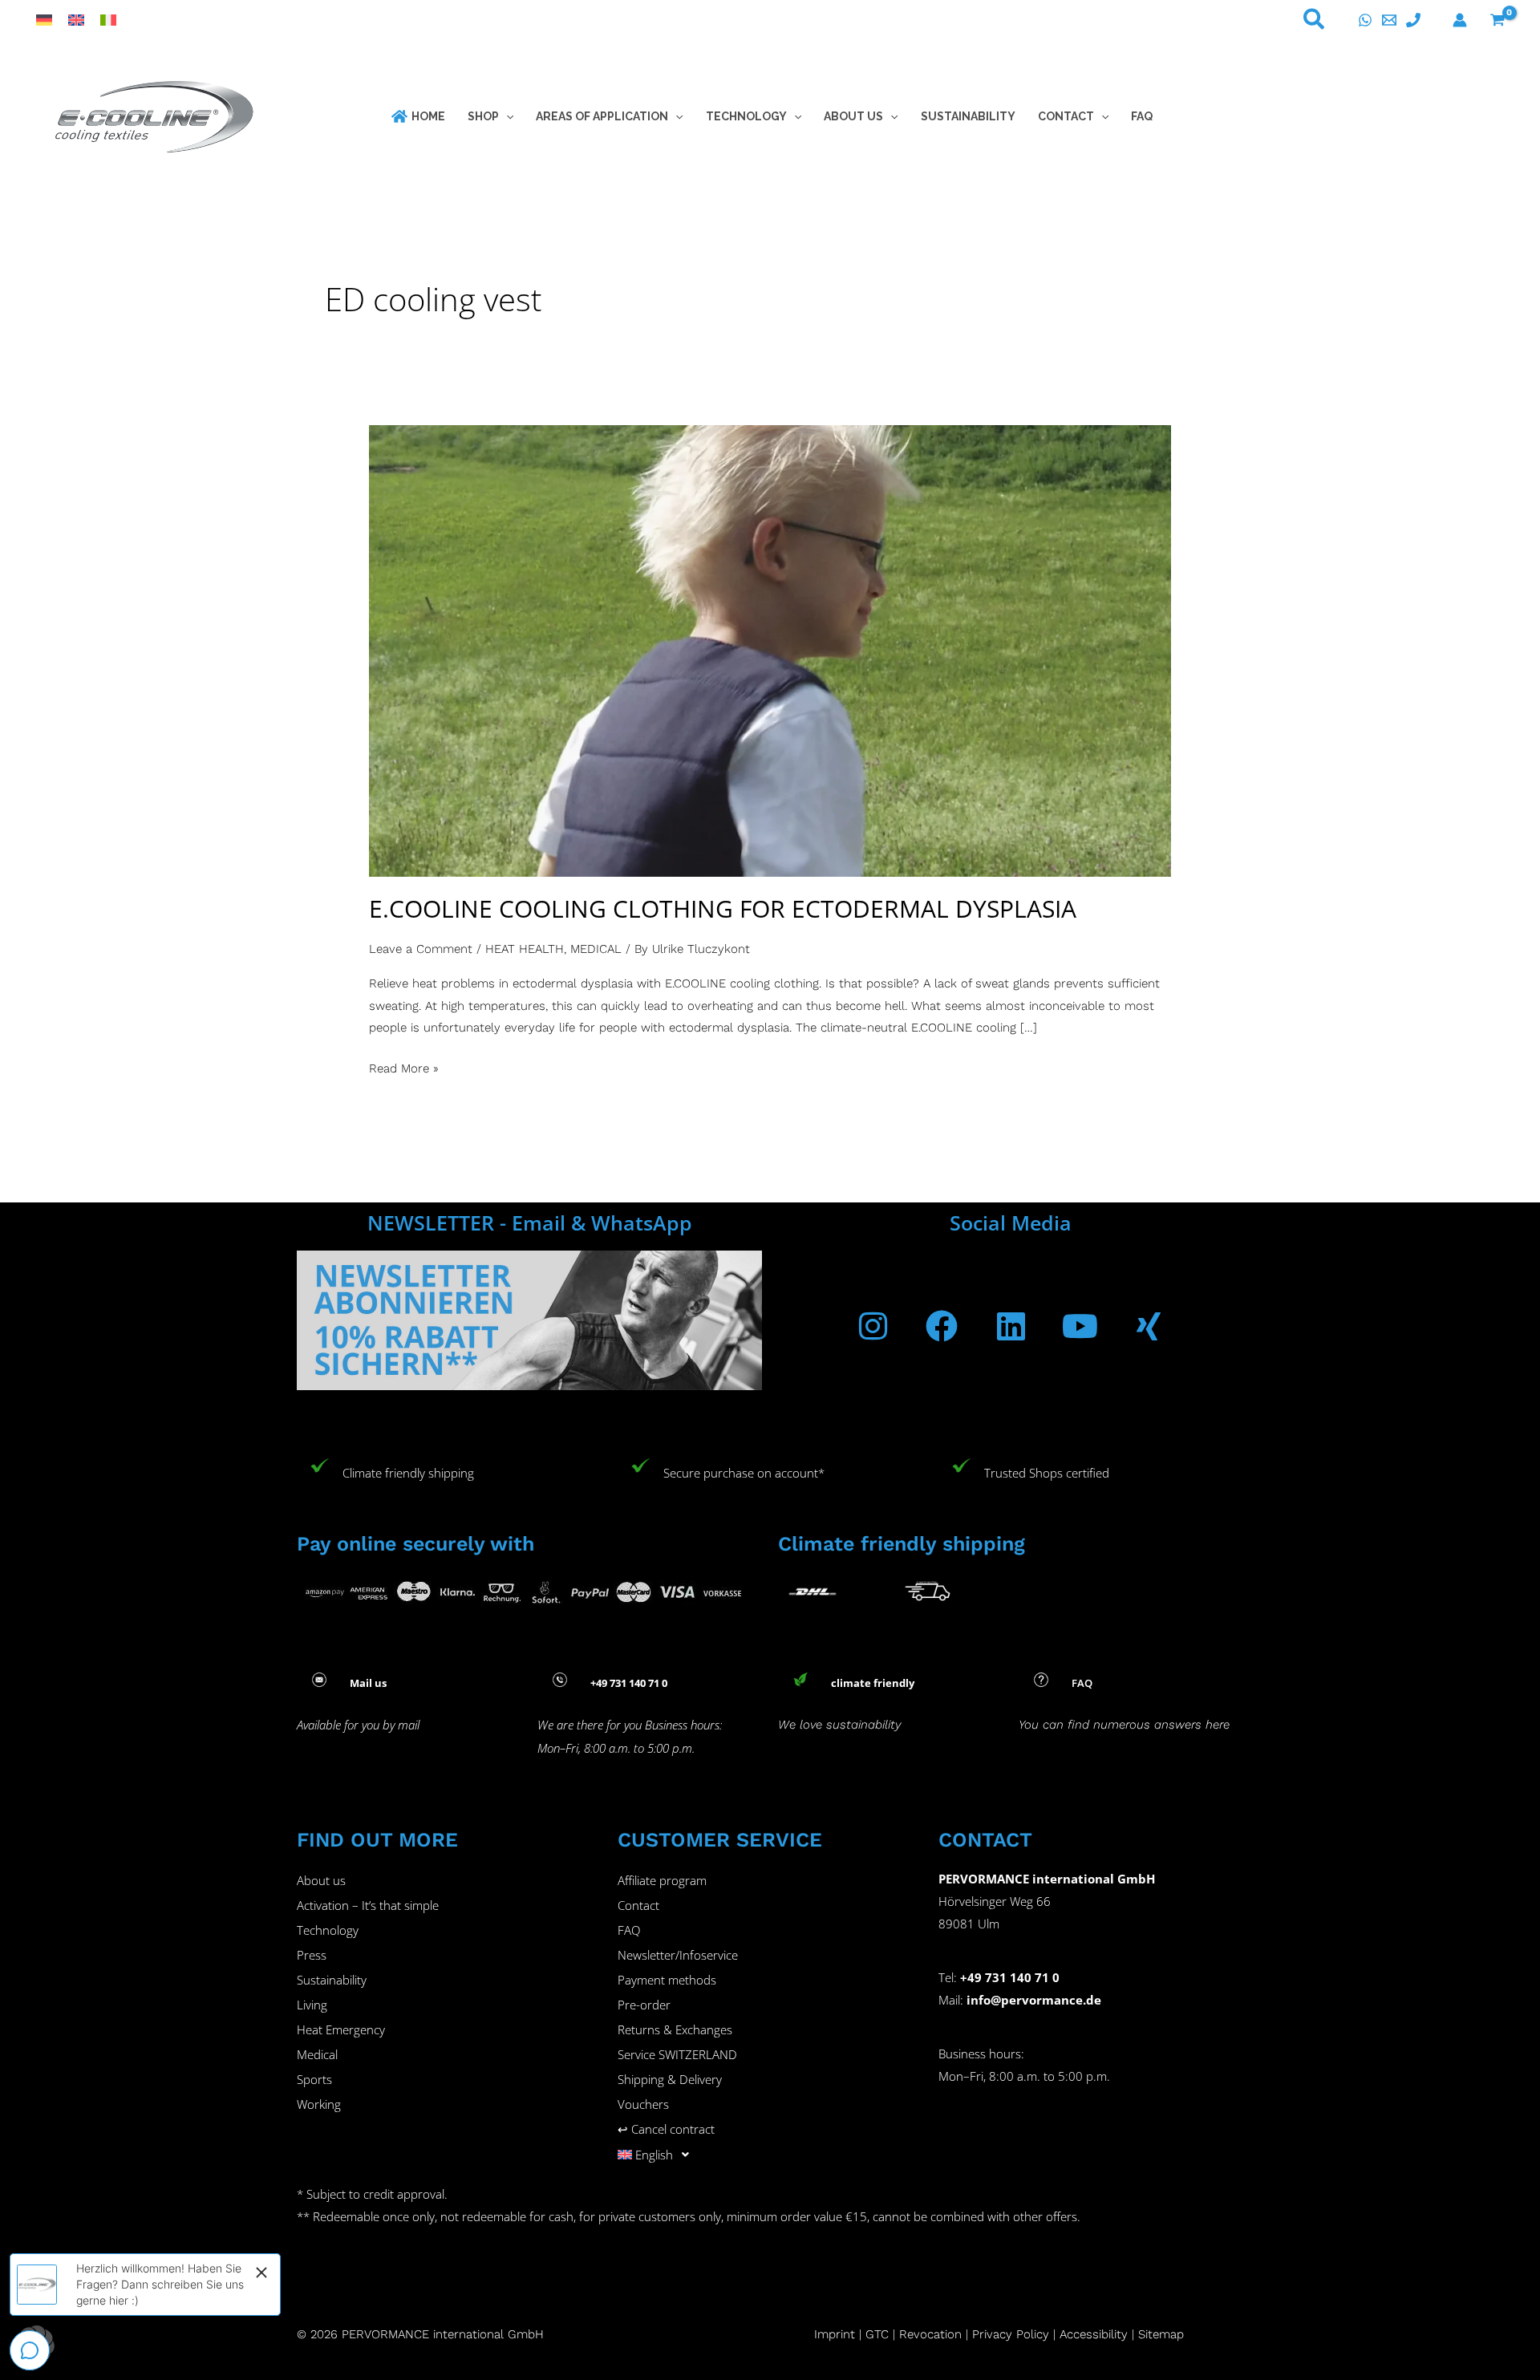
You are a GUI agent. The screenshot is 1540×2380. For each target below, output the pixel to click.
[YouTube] (1080, 1326)
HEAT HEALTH (525, 949)
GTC (877, 2334)
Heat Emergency (341, 2029)
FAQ (629, 1930)
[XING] (1149, 1326)
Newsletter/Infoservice (678, 1955)
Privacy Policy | (1014, 2334)
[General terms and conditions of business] (897, 2334)
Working (319, 2104)
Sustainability (332, 1980)
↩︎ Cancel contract (666, 2129)
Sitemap (1161, 2334)
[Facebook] (942, 1326)
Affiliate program (662, 1880)
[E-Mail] (1389, 20)
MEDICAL (596, 949)
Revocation (930, 2334)
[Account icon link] (1460, 20)
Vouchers (643, 2104)
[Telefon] (1413, 20)
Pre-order (644, 2005)
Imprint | (840, 2334)
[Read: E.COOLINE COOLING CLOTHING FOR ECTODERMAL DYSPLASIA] (770, 650)
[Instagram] (873, 1326)
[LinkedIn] (1011, 1326)
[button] (1315, 22)
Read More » (404, 1067)
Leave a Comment (421, 949)
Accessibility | (1097, 2334)
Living (312, 2005)
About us (321, 1880)
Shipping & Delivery (670, 2079)
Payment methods (667, 1980)
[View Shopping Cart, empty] (1497, 20)
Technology (328, 1930)
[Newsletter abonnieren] (529, 1319)
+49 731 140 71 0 (1010, 1977)
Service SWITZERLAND (677, 2054)
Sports (314, 2079)
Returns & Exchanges (675, 2029)
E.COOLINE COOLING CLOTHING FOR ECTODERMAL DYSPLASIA (723, 908)
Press (312, 1955)
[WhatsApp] (1365, 20)
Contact (638, 1905)
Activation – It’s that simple (368, 1905)
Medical (317, 2054)
